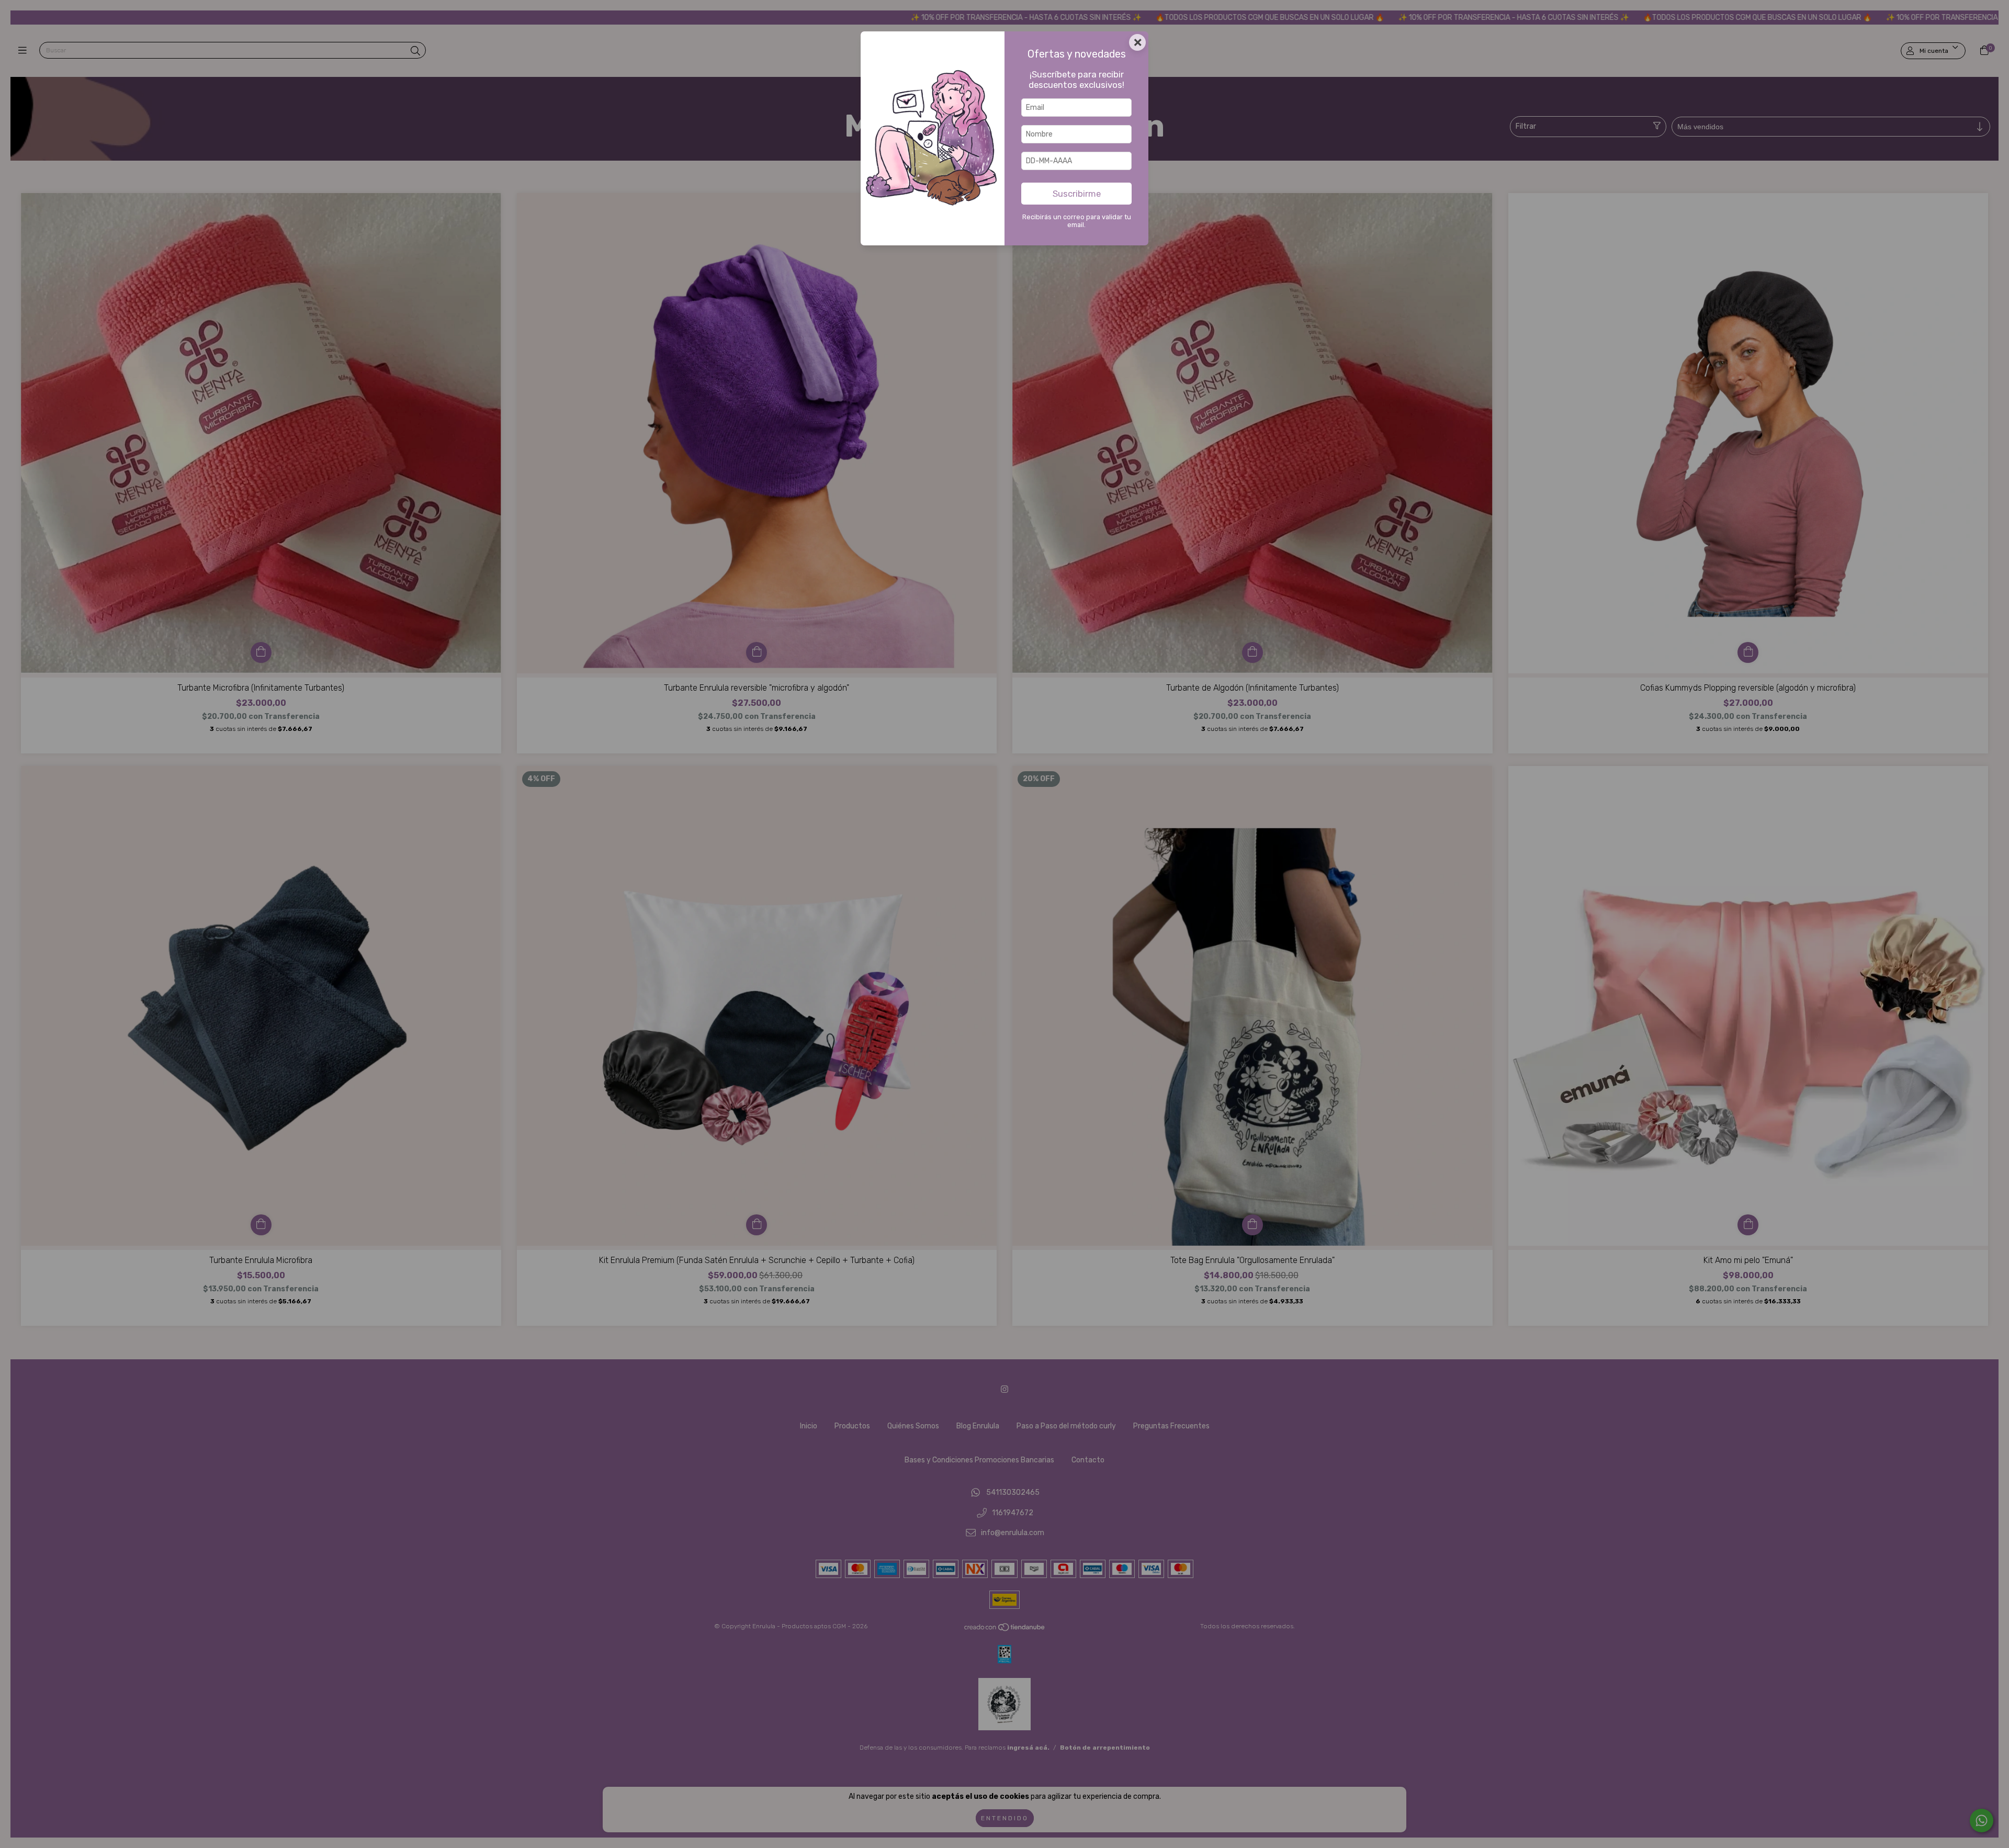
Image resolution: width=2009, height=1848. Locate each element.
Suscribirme (1077, 194)
